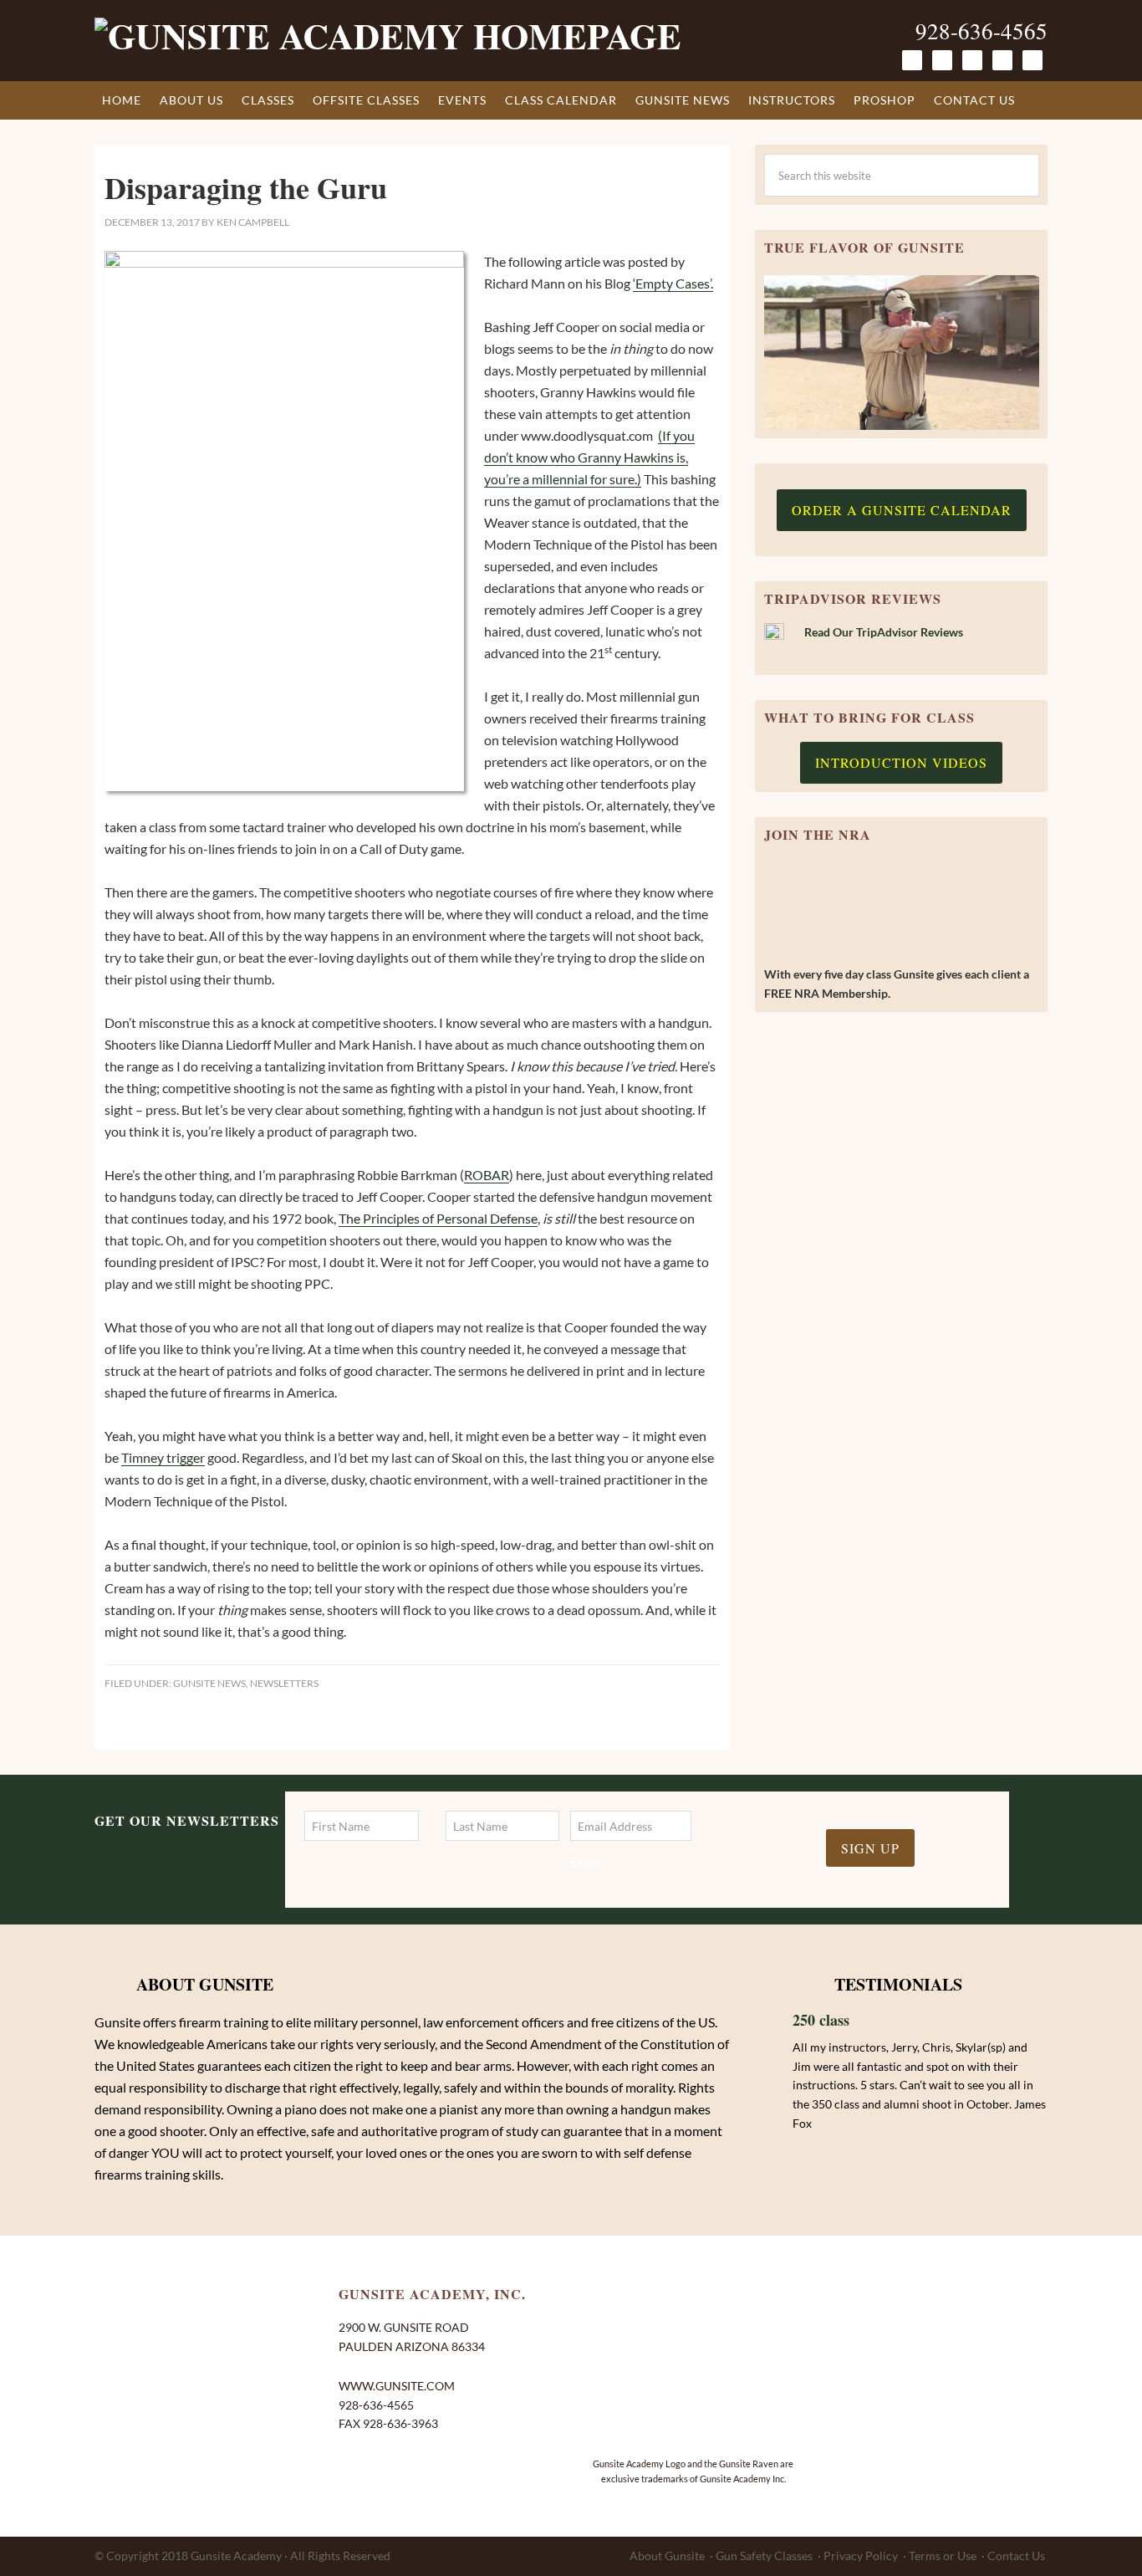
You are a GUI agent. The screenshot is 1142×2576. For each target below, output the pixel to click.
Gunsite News (209, 1683)
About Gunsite (667, 2556)
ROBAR (487, 1175)
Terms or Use (943, 2556)
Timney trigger (163, 1457)
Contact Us (1016, 2556)
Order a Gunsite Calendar (902, 510)
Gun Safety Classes (764, 2556)
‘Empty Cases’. (673, 283)
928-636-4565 (981, 31)
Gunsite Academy (236, 2556)
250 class (821, 2020)
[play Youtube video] (902, 353)
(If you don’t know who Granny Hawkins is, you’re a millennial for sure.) (589, 457)
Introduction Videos (901, 762)
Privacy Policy (861, 2556)
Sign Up (870, 1848)
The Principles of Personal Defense (438, 1218)
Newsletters (284, 1683)
